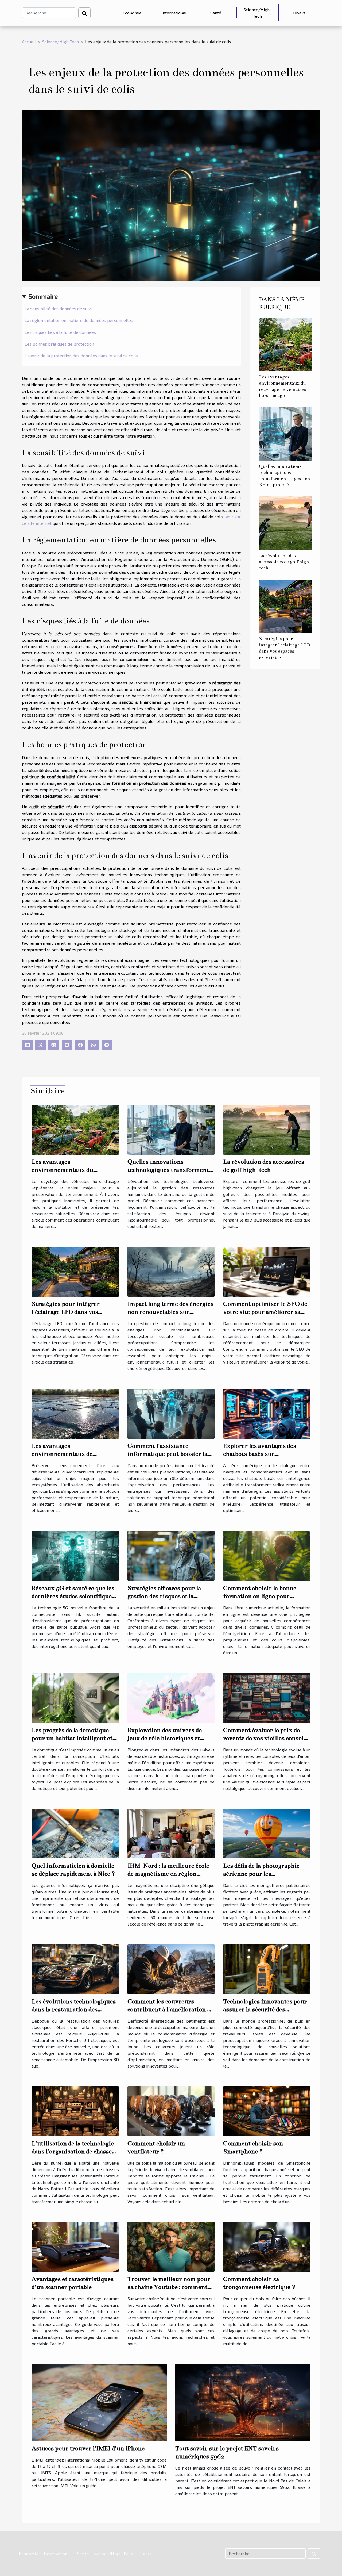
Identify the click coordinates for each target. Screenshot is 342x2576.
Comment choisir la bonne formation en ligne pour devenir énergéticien (260, 1596)
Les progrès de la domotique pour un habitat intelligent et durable (72, 1738)
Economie (132, 13)
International (174, 13)
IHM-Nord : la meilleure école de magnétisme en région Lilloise (168, 1874)
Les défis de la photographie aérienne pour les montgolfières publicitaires (261, 1874)
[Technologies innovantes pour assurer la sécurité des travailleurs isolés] (267, 1968)
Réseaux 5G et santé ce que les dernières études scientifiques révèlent (73, 1596)
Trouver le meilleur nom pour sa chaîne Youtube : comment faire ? (169, 2287)
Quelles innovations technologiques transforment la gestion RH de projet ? (168, 1170)
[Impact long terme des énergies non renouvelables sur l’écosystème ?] (171, 1271)
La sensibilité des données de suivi (58, 309)
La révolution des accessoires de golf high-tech (285, 562)
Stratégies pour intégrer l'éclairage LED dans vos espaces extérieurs (66, 1312)
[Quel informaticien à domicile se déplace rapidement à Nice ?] (75, 1833)
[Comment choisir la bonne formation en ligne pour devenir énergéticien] (267, 1555)
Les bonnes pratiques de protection (59, 344)
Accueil (29, 42)
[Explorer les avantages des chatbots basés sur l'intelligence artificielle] (267, 1413)
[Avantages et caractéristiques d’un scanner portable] (75, 2246)
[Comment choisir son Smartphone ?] (267, 2110)
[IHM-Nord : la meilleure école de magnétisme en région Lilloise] (171, 1833)
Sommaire (43, 296)
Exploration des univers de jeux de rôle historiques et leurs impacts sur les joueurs (168, 1738)
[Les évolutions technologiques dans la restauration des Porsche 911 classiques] (75, 1968)
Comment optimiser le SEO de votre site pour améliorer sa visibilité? (265, 1312)
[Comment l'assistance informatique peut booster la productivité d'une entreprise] (171, 1413)
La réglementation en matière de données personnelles (79, 320)
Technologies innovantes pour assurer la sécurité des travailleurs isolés (265, 2009)
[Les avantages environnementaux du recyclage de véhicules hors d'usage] (285, 344)
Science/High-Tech (257, 13)
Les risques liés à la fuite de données (60, 332)
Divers (299, 13)
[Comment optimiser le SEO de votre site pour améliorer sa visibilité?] (267, 1271)
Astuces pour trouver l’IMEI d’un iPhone (88, 2448)
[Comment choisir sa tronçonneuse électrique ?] (267, 2246)
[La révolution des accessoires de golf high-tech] (285, 523)
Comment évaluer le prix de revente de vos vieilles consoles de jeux (266, 1738)
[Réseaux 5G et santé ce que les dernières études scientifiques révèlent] (75, 1555)
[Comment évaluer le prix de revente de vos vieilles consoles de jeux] (267, 1697)
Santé (216, 13)
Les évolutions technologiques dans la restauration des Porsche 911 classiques (74, 2009)
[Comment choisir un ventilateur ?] (171, 2110)
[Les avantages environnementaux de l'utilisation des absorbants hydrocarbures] (75, 1413)
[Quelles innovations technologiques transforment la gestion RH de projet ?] (285, 433)
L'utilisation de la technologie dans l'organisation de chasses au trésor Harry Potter (73, 2151)
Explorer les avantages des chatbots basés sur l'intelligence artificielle (260, 1454)
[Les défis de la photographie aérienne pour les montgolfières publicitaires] (267, 1833)
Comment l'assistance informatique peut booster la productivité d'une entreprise (168, 1454)
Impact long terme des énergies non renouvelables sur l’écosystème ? (170, 1312)
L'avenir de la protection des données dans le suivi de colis (81, 356)
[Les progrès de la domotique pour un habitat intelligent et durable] (75, 1697)
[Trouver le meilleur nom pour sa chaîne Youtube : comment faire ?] (171, 2246)
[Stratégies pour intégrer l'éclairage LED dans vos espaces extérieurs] (285, 606)
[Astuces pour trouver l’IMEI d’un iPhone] (99, 2402)
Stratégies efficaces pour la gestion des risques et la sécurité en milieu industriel (167, 1596)
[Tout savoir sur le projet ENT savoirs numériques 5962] (243, 2402)
